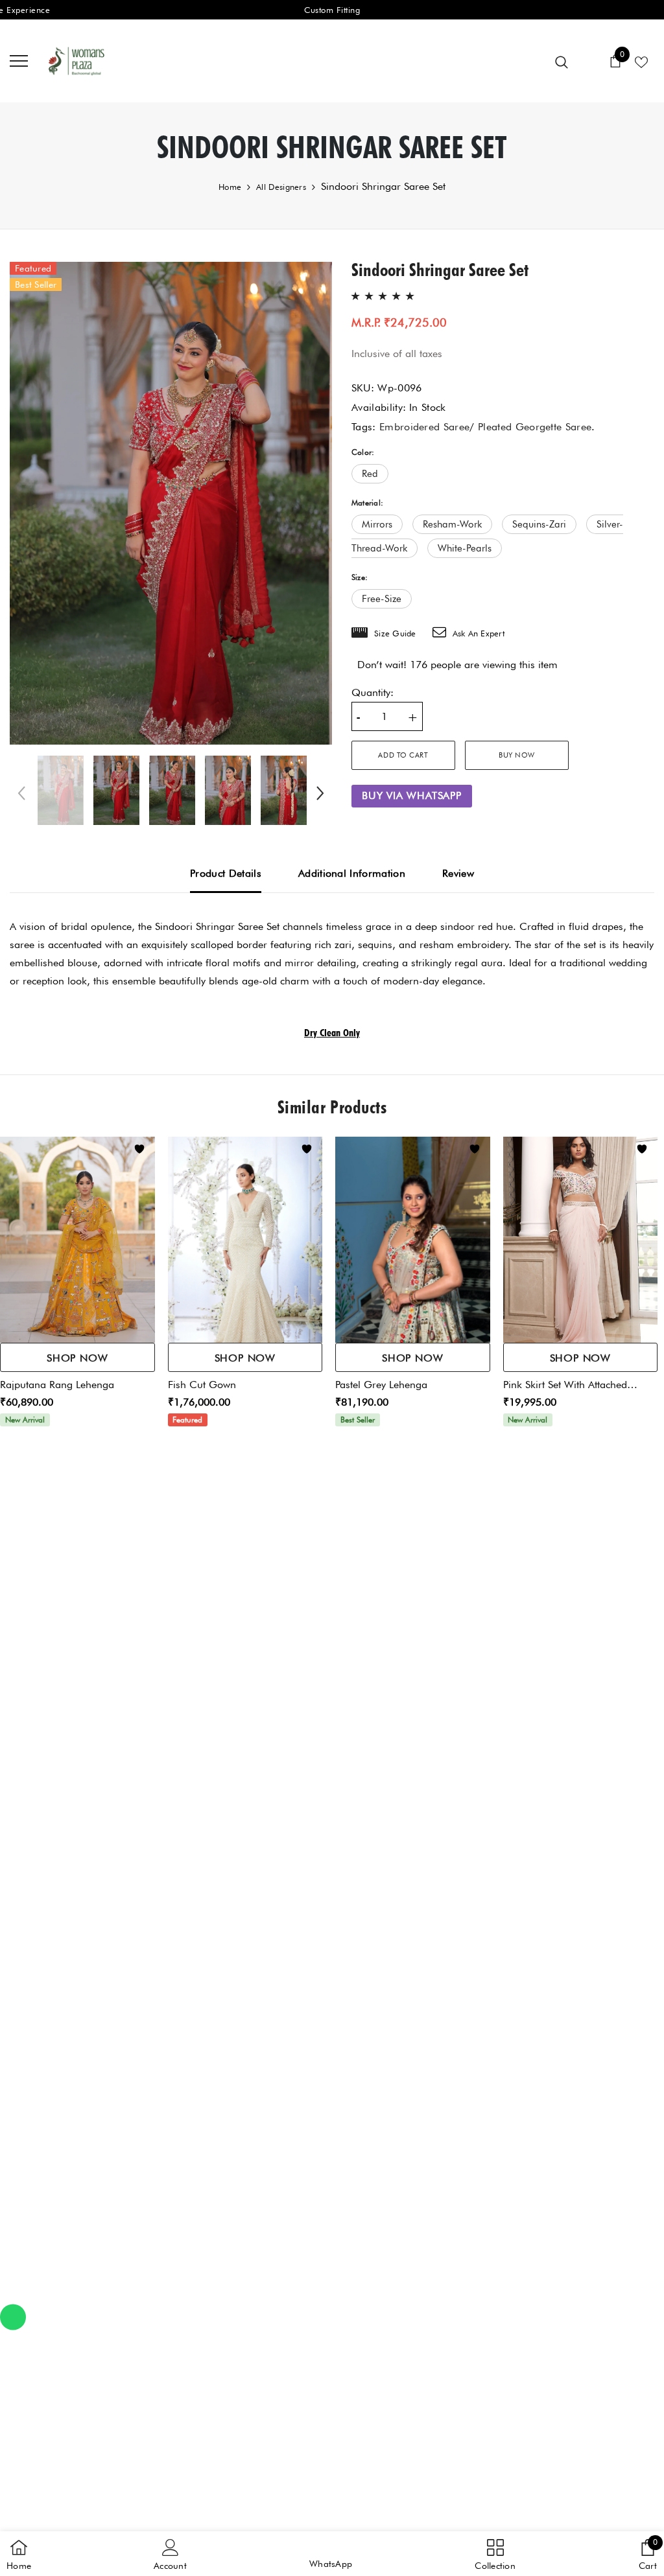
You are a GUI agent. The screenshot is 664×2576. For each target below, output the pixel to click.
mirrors (377, 524)
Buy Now (517, 755)
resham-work (452, 524)
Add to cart (403, 755)
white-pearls (465, 548)
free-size (382, 599)
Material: (367, 503)
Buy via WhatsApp (412, 795)
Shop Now (77, 1358)
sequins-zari (539, 524)
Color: (363, 452)
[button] (331, 2554)
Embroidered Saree (424, 427)
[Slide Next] (319, 795)
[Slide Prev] (23, 795)
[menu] (19, 60)
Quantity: (373, 692)
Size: (360, 577)
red (370, 474)
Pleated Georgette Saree (535, 427)
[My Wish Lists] (641, 61)
